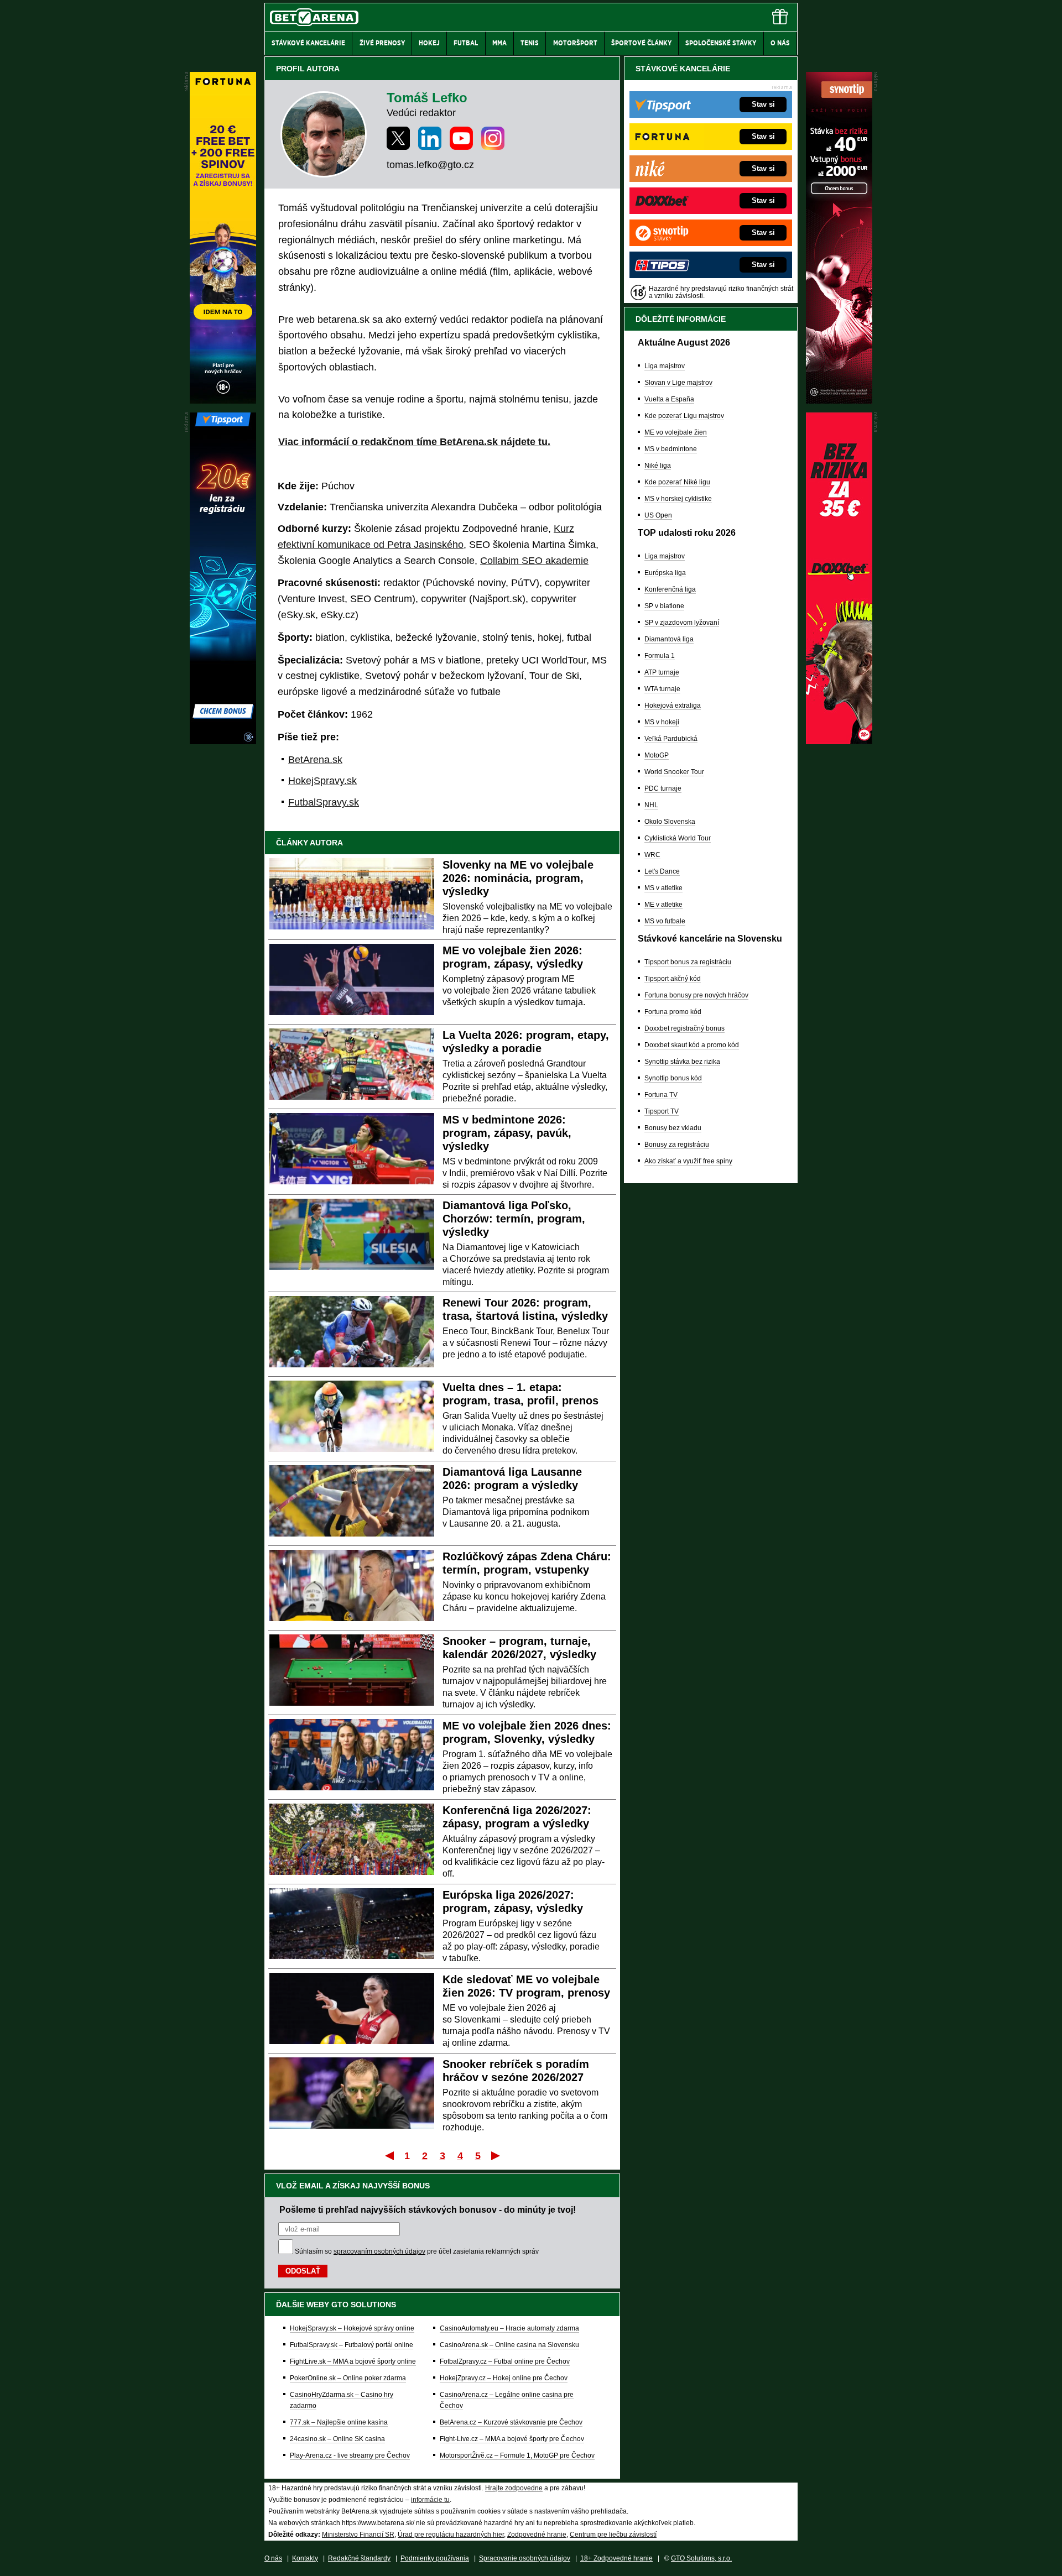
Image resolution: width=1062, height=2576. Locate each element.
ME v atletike (663, 905)
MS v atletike (663, 888)
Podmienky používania (435, 2558)
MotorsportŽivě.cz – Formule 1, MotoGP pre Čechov (517, 2455)
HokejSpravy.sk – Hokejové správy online (352, 2328)
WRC (652, 855)
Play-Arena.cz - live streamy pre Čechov (350, 2455)
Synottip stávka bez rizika (682, 1062)
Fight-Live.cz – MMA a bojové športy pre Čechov (512, 2439)
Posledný (496, 2155)
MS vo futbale (665, 921)
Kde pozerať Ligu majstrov (684, 416)
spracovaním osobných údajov (379, 2251)
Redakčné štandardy (359, 2558)
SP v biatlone (664, 606)
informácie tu (430, 2500)
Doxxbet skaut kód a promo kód (692, 1045)
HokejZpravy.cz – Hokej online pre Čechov (504, 2378)
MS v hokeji (662, 722)
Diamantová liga (669, 639)
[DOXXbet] (839, 741)
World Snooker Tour (674, 772)
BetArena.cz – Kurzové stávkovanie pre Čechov (511, 2422)
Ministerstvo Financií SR (358, 2535)
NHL (651, 805)
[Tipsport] (223, 741)
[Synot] (839, 401)
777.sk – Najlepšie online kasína (339, 2422)
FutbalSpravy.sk (324, 802)
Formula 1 (660, 656)
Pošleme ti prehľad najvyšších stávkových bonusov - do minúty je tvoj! (428, 2209)
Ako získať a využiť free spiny (688, 1161)
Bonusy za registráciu (677, 1145)
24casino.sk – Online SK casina (337, 2439)
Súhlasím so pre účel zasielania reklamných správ (417, 2251)
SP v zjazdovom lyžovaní (682, 623)
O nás (273, 2558)
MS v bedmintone (671, 449)
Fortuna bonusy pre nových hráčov (696, 995)
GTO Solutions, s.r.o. (701, 2558)
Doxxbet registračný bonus (684, 1028)
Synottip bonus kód (673, 1078)
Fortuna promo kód (673, 1012)
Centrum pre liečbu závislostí (613, 2535)
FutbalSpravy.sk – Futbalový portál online (352, 2345)
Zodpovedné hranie (537, 2535)
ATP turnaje (662, 672)
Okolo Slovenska (670, 822)
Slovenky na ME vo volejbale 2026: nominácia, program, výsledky (518, 878)
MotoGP (657, 755)
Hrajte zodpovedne (514, 2488)
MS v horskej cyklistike (678, 499)
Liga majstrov (665, 366)
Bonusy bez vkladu (673, 1128)
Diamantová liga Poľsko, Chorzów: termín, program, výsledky (514, 1219)
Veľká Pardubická (671, 739)
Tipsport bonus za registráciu (688, 962)
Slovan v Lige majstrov (678, 383)
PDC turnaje (663, 788)
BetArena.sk (315, 760)
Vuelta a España (669, 399)
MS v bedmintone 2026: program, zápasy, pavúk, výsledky (507, 1133)
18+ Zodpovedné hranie (616, 2558)
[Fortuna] (223, 401)
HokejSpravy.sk (322, 781)
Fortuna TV (661, 1095)
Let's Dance (662, 871)
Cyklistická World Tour (678, 838)
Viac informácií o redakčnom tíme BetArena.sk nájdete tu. (414, 442)
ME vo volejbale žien (676, 432)
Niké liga (658, 466)
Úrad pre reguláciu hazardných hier (451, 2535)
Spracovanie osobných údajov (525, 2558)
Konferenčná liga (670, 589)
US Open (658, 515)
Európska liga (665, 573)
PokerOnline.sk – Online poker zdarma (348, 2378)
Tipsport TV (662, 1111)
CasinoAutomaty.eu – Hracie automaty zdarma (509, 2328)
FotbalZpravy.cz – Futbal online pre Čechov (505, 2361)
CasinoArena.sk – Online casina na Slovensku (509, 2345)
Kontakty (305, 2558)
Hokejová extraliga (673, 706)
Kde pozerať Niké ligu (677, 482)
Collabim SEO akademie (534, 561)
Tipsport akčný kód (673, 979)
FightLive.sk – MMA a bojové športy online (353, 2361)
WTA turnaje (662, 689)
